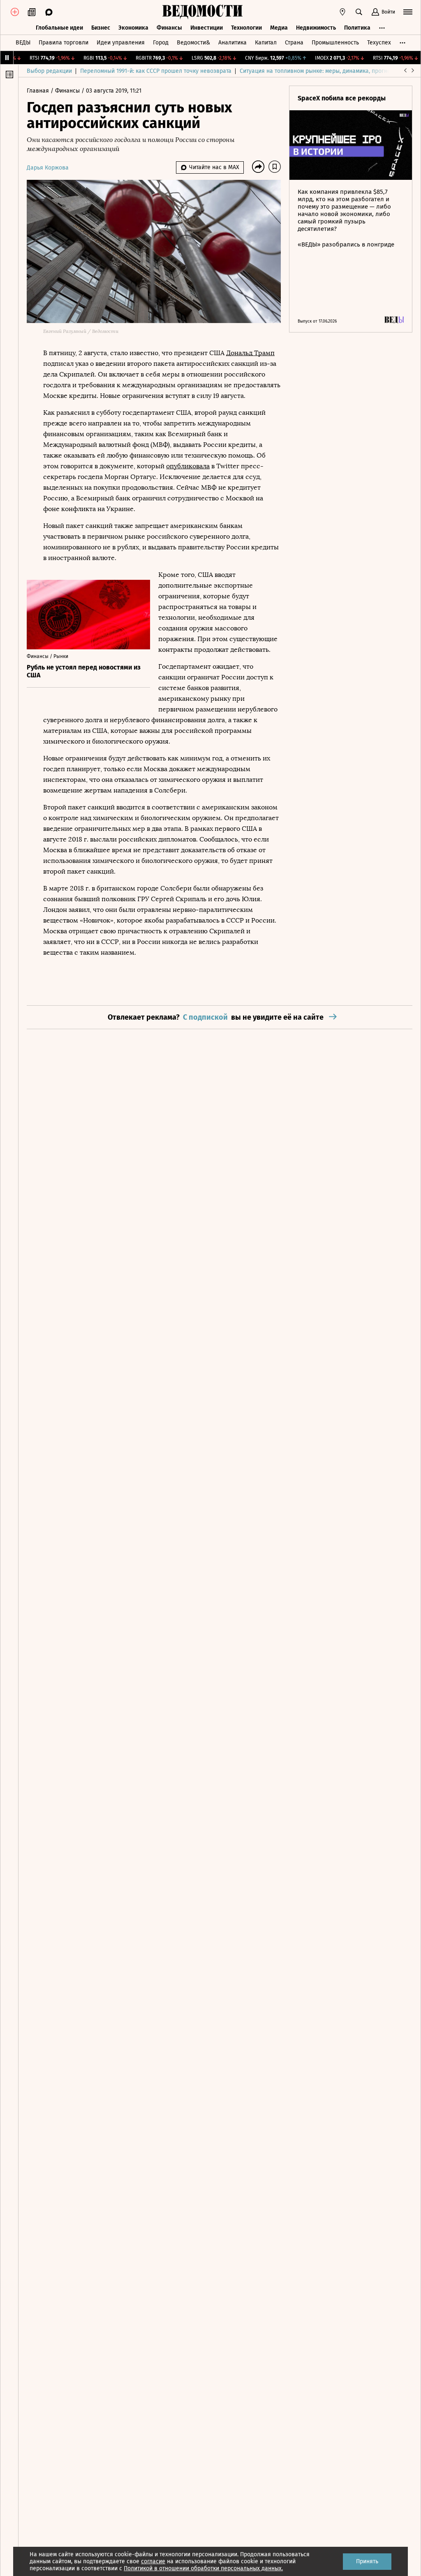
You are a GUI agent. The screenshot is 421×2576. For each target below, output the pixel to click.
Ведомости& (193, 43)
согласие (153, 2561)
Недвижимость (316, 28)
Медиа (279, 28)
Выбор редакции (49, 71)
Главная (39, 91)
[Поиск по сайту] (359, 12)
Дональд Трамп (250, 353)
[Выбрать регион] (342, 12)
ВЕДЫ (23, 43)
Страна (294, 43)
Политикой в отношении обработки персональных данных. (203, 2568)
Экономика (133, 28)
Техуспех (379, 43)
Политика (357, 28)
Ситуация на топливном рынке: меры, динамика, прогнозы (319, 71)
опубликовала (188, 466)
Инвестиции (207, 28)
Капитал (266, 43)
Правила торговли (64, 43)
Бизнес (101, 28)
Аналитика (232, 43)
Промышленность (335, 43)
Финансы (169, 28)
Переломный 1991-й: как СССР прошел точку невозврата (156, 71)
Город (161, 43)
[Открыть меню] (408, 12)
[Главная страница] (202, 12)
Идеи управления (121, 43)
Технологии (246, 28)
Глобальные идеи (59, 28)
